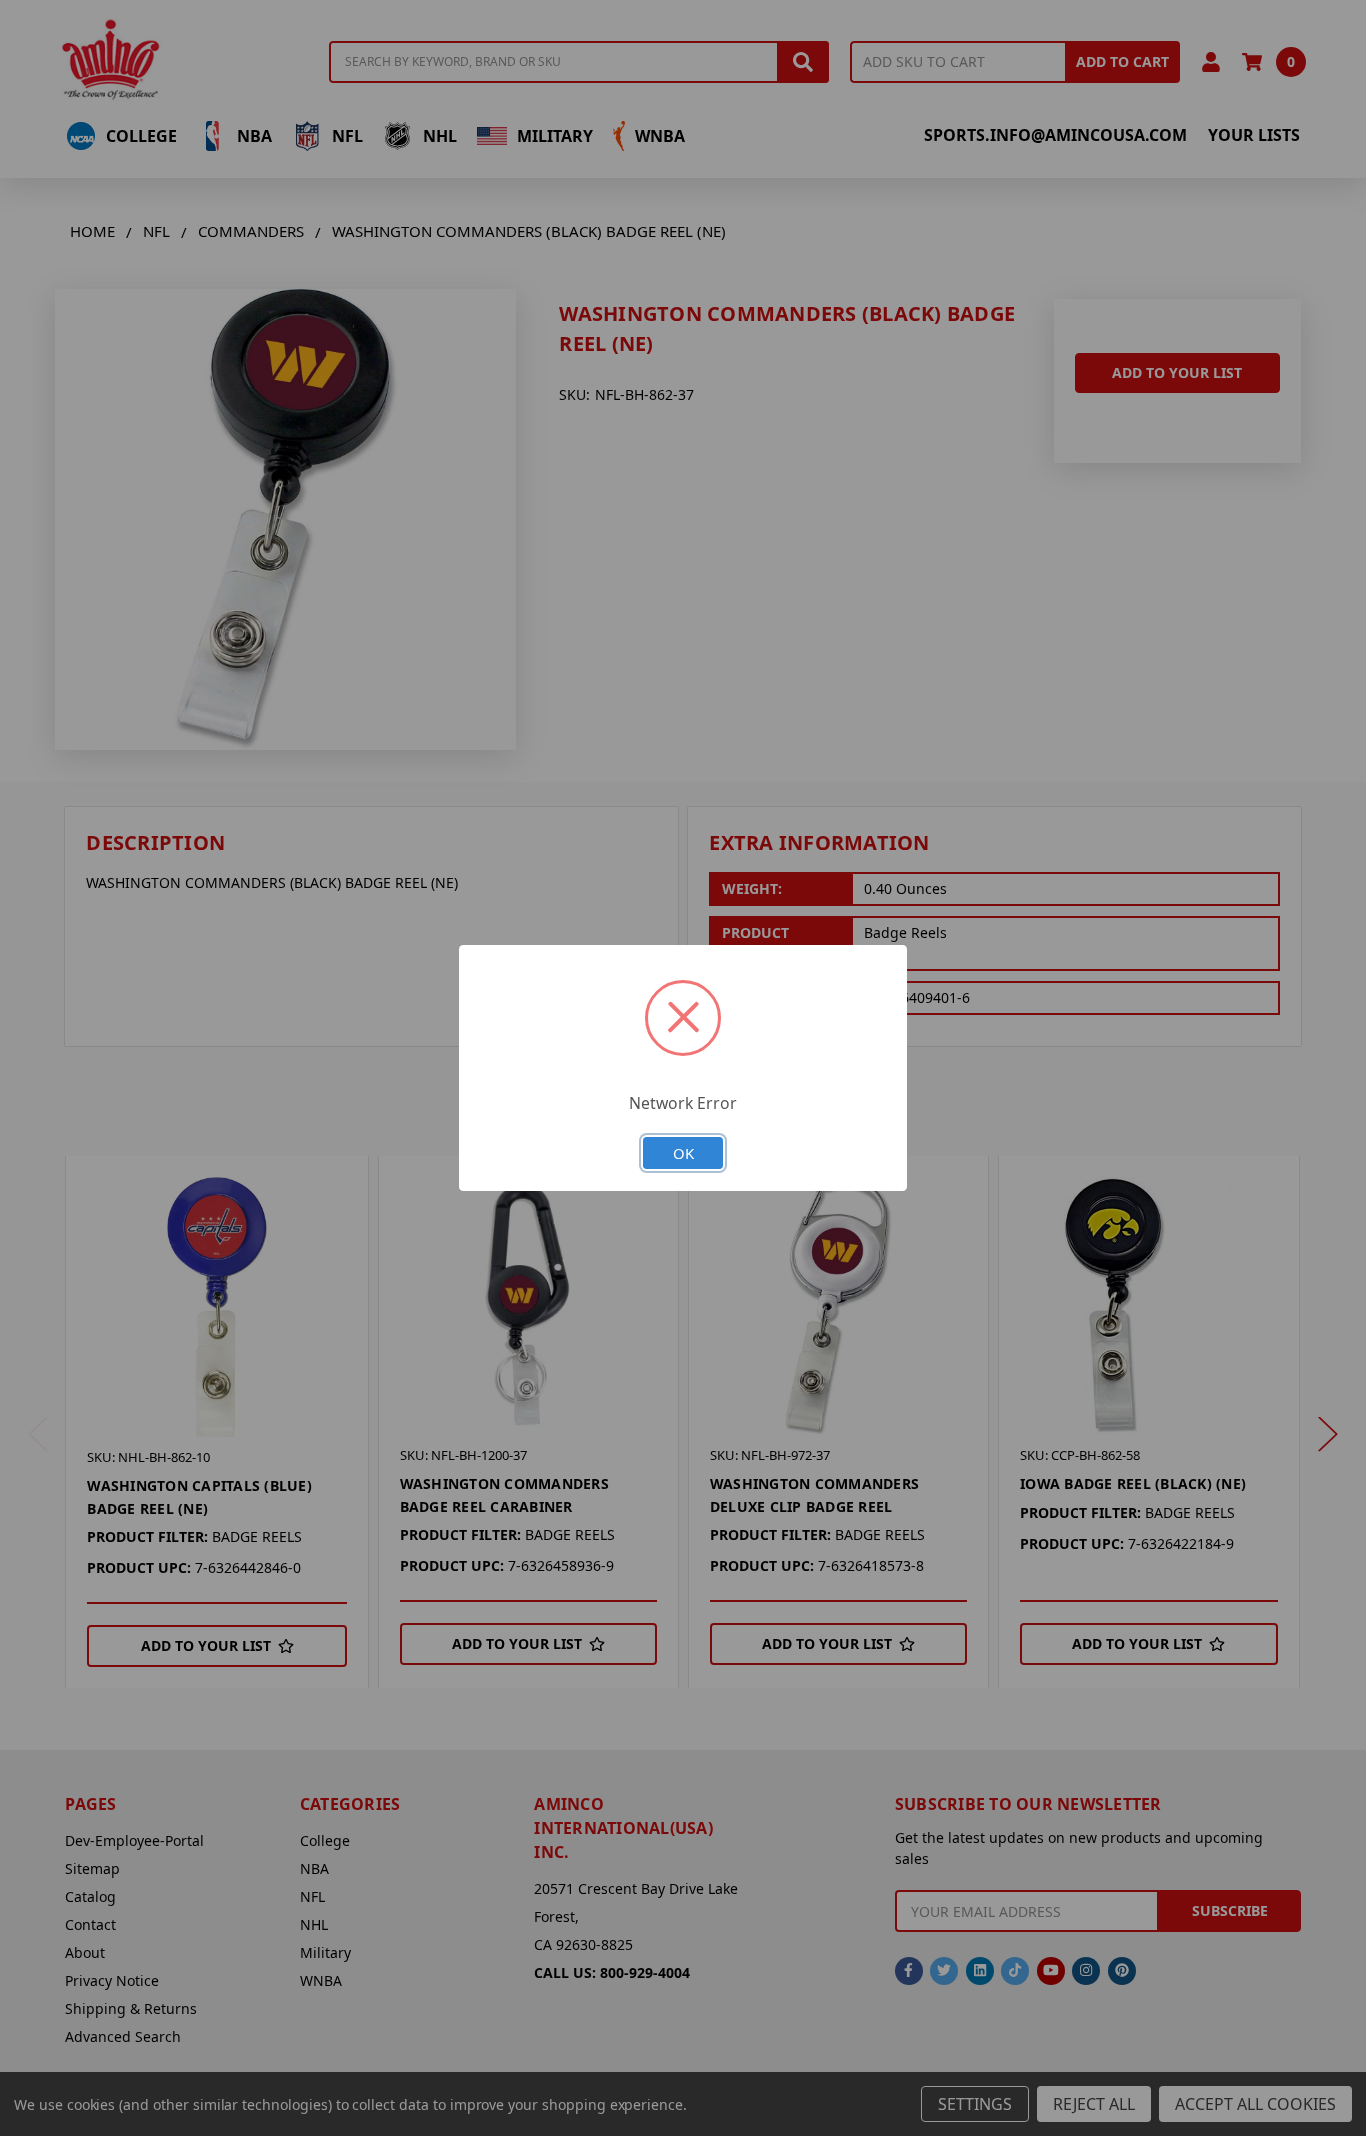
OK (683, 1153)
